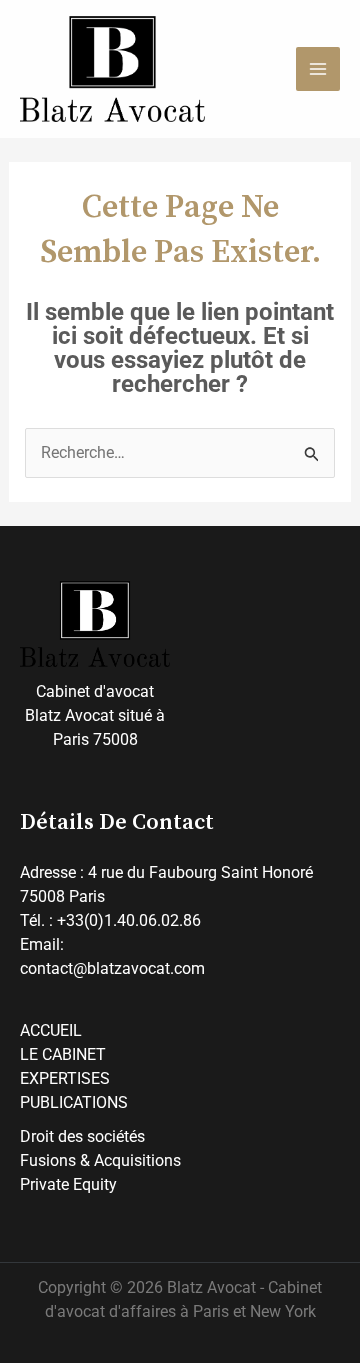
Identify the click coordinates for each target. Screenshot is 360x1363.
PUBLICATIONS (74, 1102)
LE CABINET (63, 1054)
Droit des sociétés (82, 1136)
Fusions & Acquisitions (100, 1160)
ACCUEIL (51, 1030)
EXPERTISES (65, 1078)
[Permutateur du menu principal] (318, 69)
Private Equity (68, 1184)
